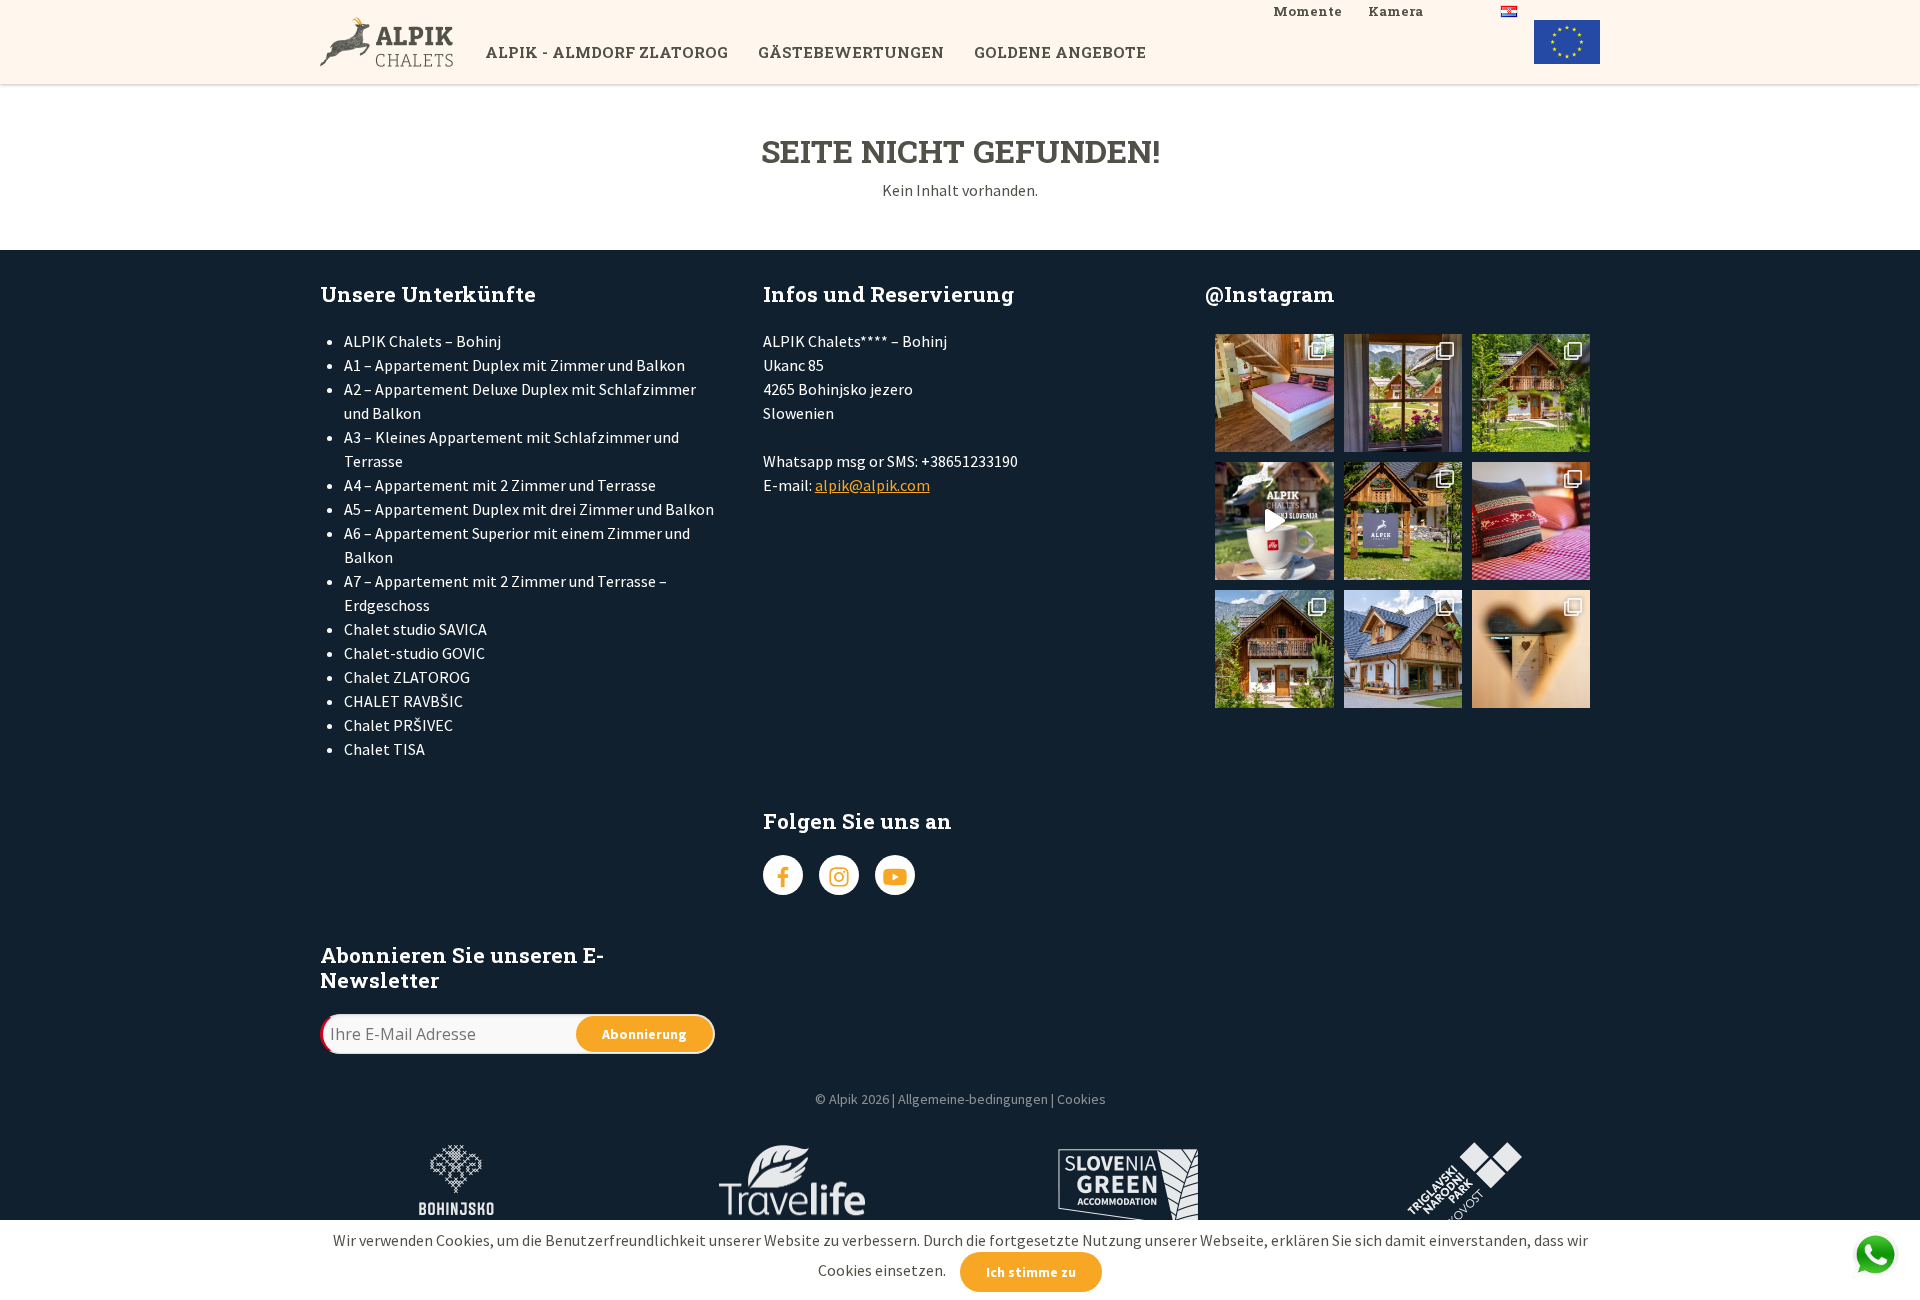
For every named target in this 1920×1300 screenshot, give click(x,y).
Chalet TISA (384, 749)
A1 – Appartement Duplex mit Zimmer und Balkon (514, 365)
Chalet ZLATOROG (407, 677)
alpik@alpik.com (872, 485)
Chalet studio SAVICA (415, 629)
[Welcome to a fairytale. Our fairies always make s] (1403, 393)
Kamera (1395, 11)
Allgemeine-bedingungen (973, 1099)
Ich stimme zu (1031, 1272)
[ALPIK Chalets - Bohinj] (402, 42)
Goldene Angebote (1060, 52)
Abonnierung (644, 1034)
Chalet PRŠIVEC (398, 725)
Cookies (1081, 1099)
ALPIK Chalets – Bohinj (422, 341)
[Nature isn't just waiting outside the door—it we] (1274, 393)
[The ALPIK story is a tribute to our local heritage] (1531, 521)
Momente (1307, 11)
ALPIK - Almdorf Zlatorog (606, 52)
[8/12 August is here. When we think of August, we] (1403, 649)
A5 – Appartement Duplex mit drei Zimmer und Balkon (529, 509)
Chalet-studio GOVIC (414, 653)
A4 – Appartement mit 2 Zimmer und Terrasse (500, 485)
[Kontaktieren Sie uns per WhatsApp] (1875, 1255)
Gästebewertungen (851, 52)
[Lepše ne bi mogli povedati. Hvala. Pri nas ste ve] (1531, 393)
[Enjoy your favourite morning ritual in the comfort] (1274, 521)
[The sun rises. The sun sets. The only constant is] (1403, 521)
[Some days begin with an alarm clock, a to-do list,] (1274, 649)
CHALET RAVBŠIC (403, 701)
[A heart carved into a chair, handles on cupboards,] (1531, 649)
